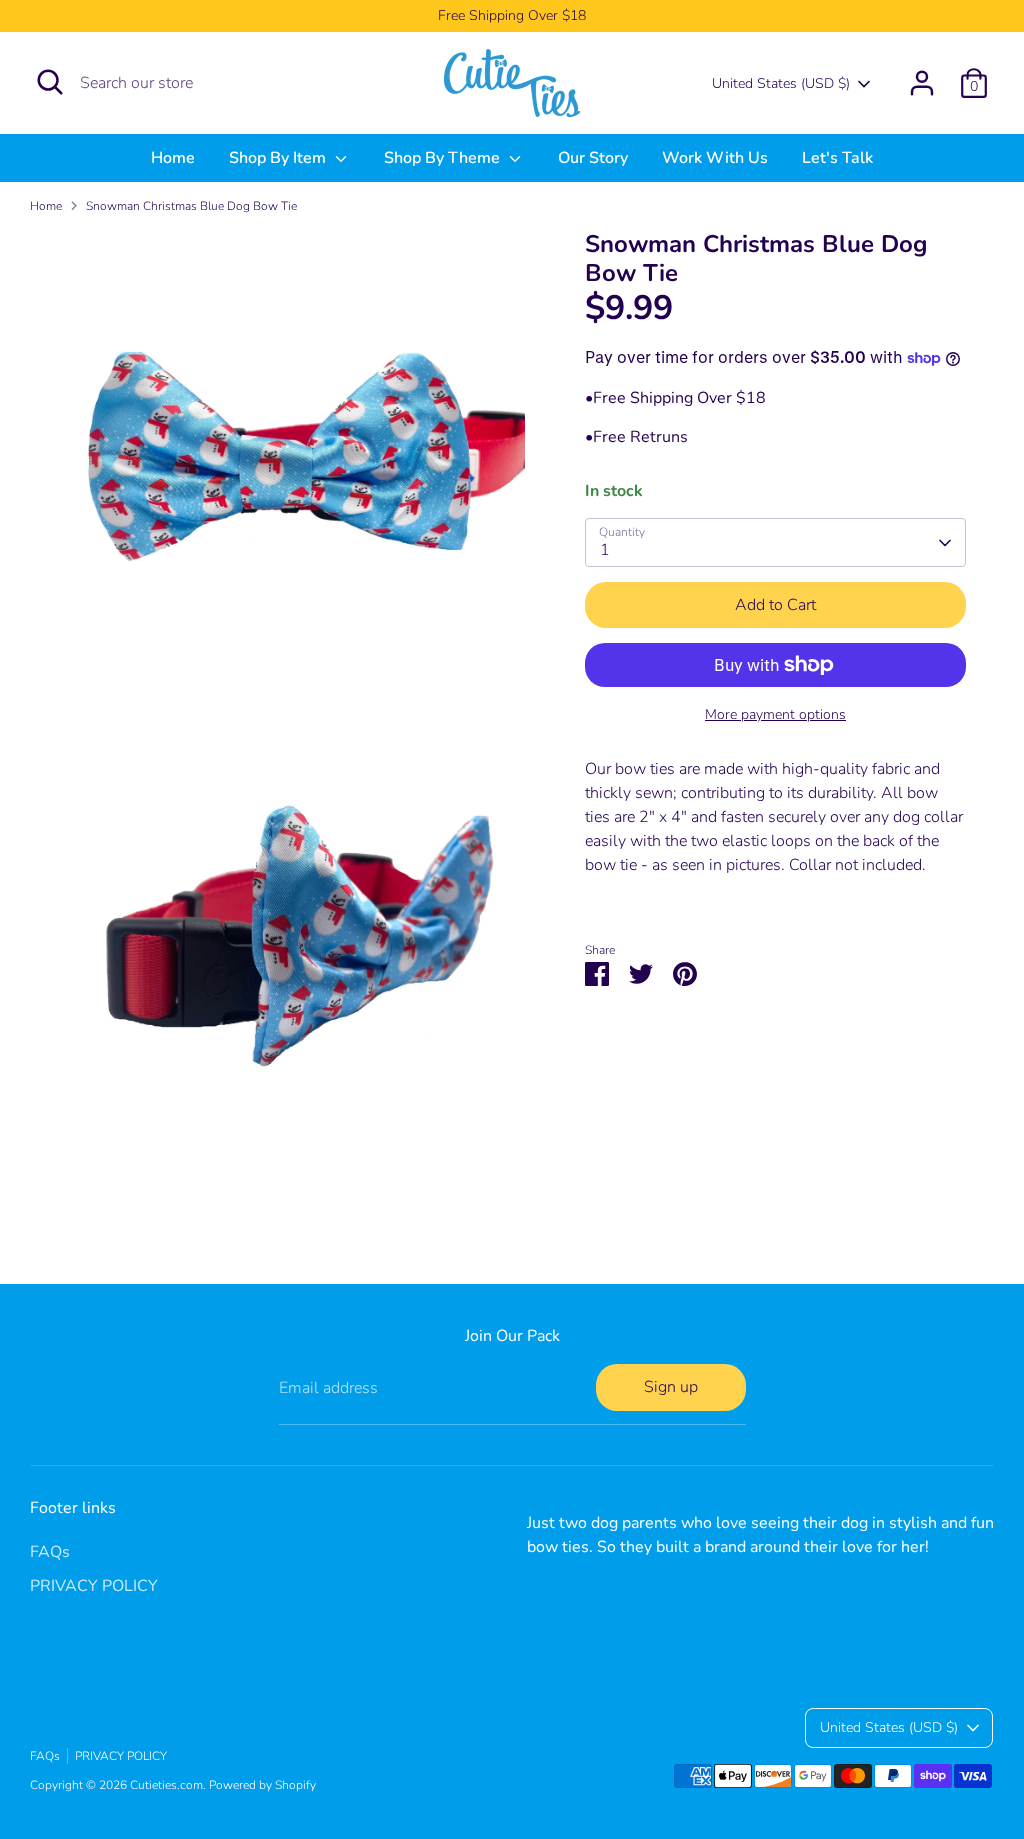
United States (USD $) (781, 83)
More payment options (775, 714)
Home (173, 158)
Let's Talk (837, 158)
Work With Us (715, 158)
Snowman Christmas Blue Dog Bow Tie (191, 206)
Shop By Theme (444, 158)
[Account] (922, 83)
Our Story (593, 158)
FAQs (50, 1552)
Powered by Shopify (262, 1785)
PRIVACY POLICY (94, 1586)
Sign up (671, 1387)
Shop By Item (279, 158)
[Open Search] (50, 82)
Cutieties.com (166, 1785)
